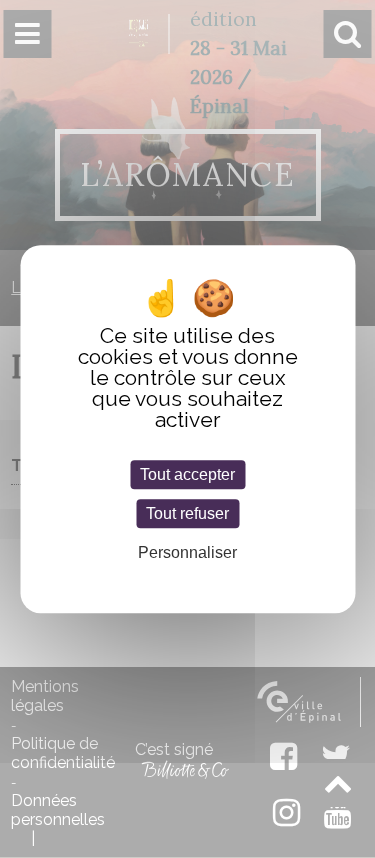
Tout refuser (187, 513)
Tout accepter (187, 474)
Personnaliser (187, 553)
